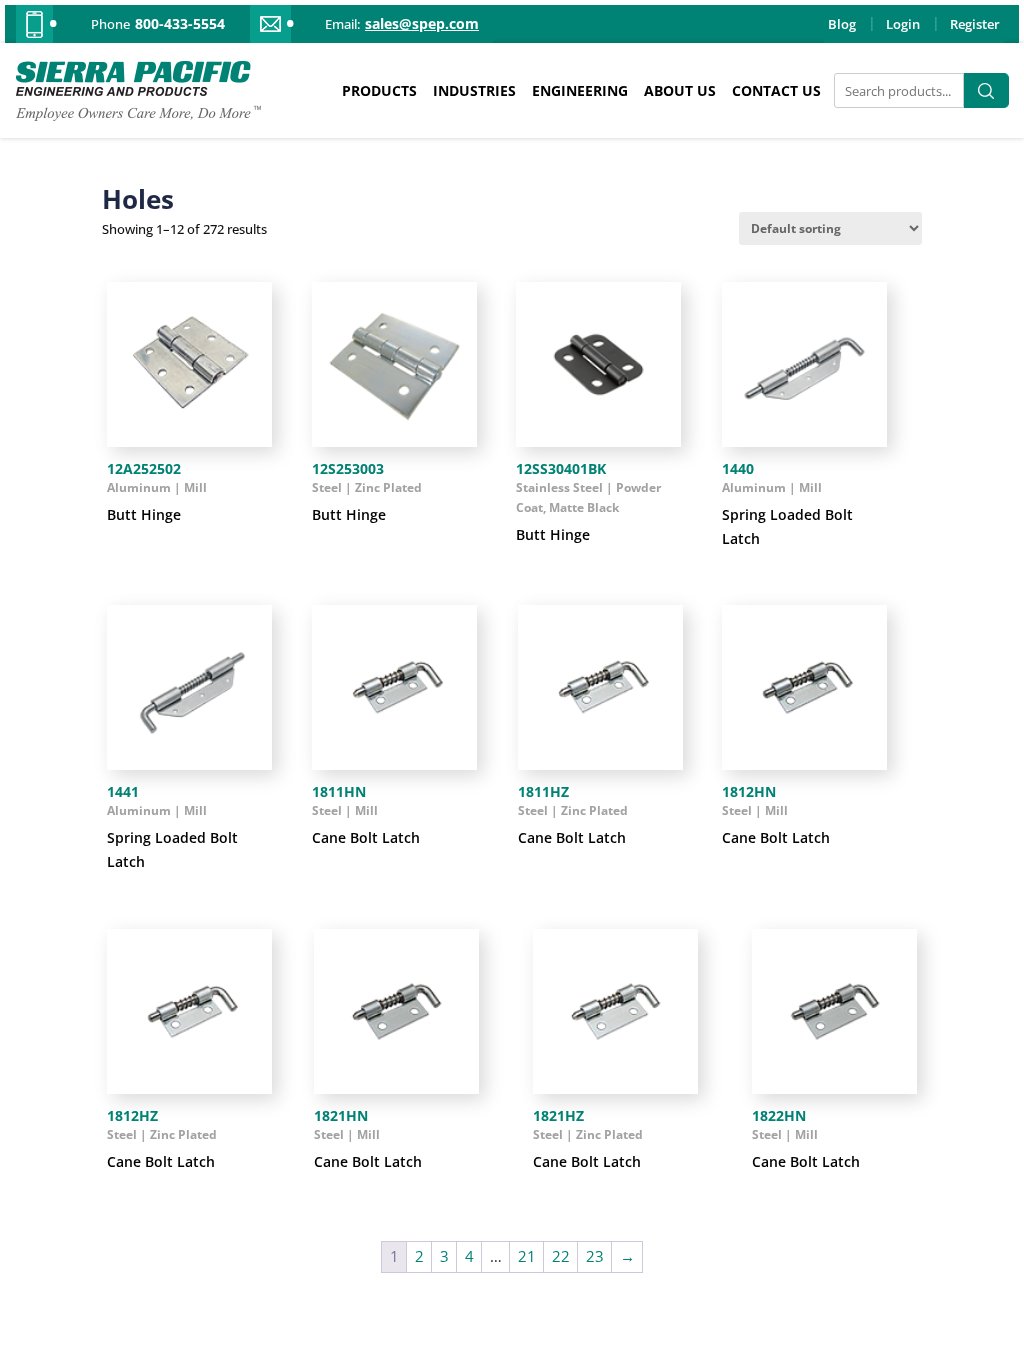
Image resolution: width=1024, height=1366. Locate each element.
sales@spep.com (422, 24)
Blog (842, 24)
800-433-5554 (180, 24)
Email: (342, 24)
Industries (474, 90)
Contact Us (776, 90)
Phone (110, 24)
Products (379, 90)
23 (595, 1256)
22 (561, 1256)
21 (527, 1256)
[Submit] (986, 90)
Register (975, 24)
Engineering (580, 90)
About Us (680, 90)
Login (903, 24)
